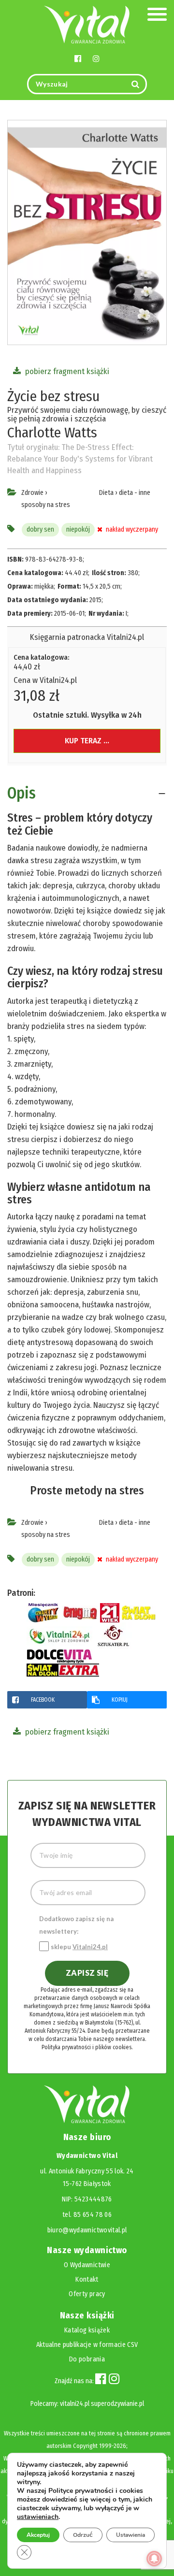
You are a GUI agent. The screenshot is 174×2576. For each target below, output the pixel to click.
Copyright (85, 2446)
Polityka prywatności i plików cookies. (87, 2047)
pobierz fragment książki (66, 371)
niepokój (78, 529)
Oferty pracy (87, 2294)
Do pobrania (87, 2359)
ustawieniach (38, 2517)
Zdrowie (32, 493)
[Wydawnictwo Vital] (87, 24)
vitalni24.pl (75, 2404)
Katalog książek (87, 2330)
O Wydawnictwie (87, 2265)
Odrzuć (83, 2535)
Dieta (106, 493)
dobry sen (40, 529)
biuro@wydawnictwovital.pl (87, 2230)
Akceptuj (38, 2535)
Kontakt (87, 2279)
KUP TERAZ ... (87, 741)
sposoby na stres (46, 505)
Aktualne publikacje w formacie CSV (87, 2345)
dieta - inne (135, 493)
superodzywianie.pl (117, 2404)
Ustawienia (130, 2535)
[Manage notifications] (154, 2559)
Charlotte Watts (52, 433)
